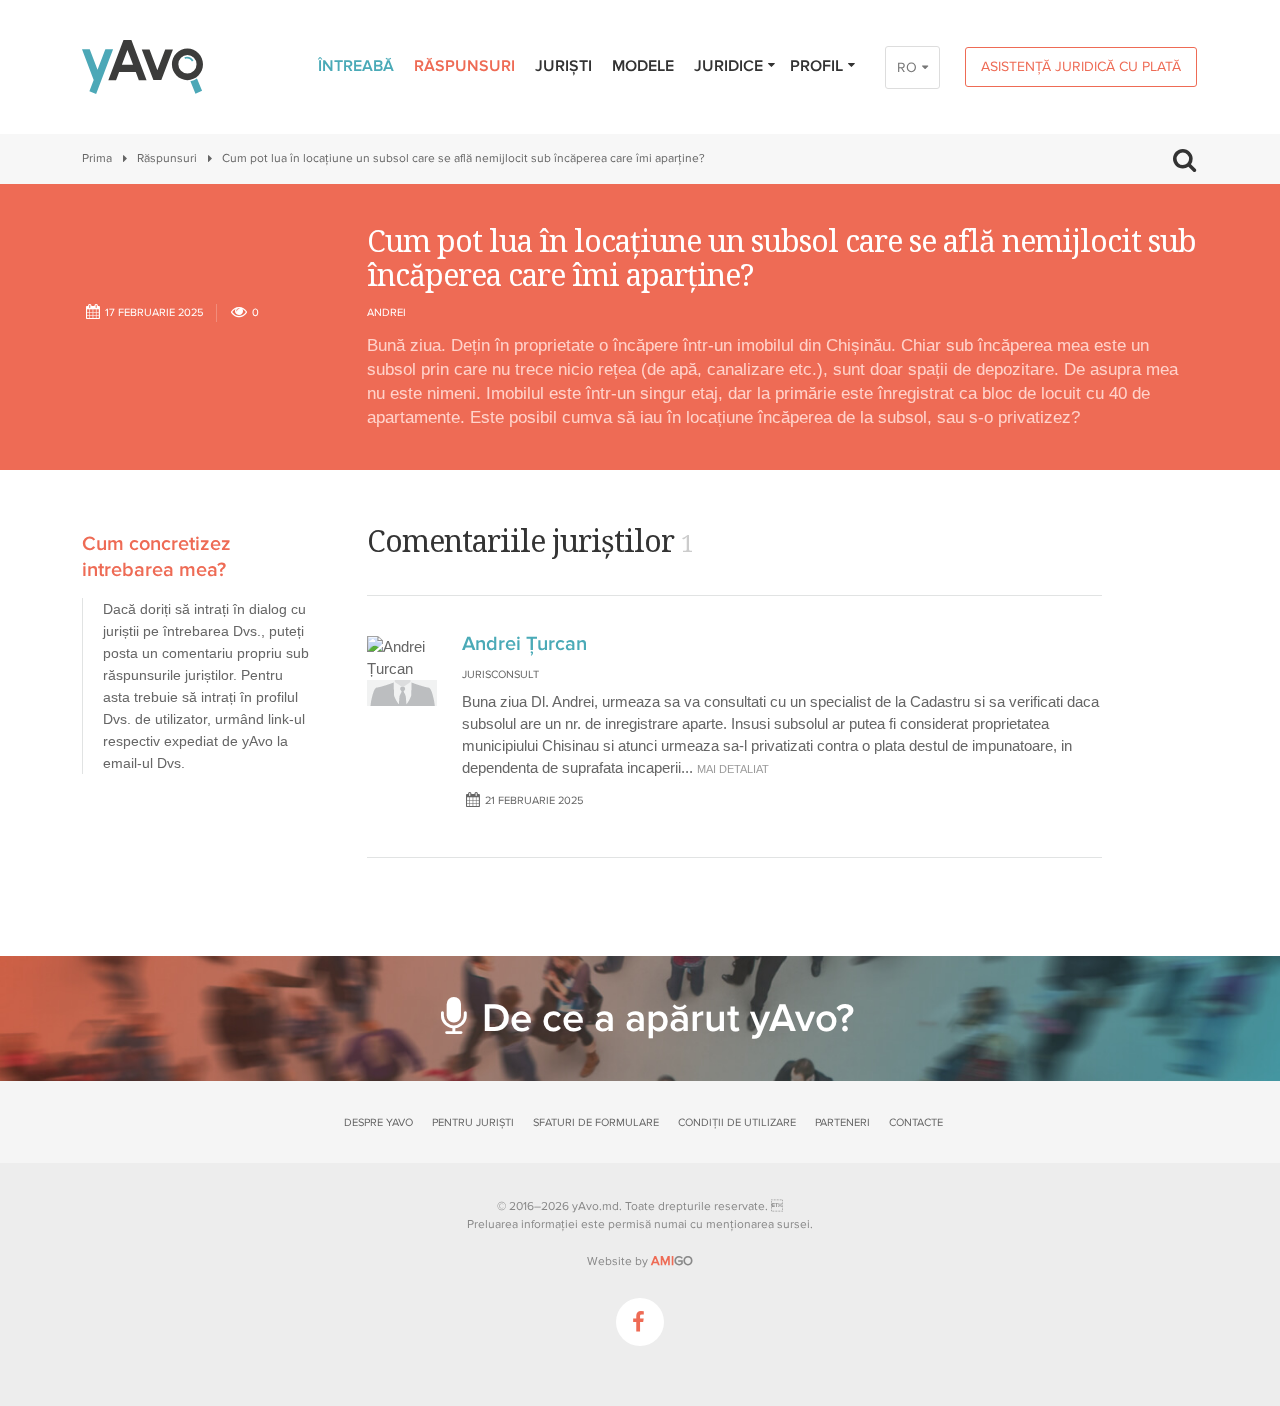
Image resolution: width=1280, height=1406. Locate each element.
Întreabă (356, 66)
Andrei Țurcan (524, 644)
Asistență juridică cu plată (1081, 66)
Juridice (728, 66)
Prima (97, 158)
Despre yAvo (378, 1122)
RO (907, 67)
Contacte (916, 1122)
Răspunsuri (464, 66)
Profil (816, 66)
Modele (643, 66)
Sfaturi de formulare (596, 1122)
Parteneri (842, 1122)
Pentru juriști (473, 1122)
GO (672, 1261)
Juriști (563, 66)
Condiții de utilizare (737, 1122)
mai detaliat (733, 769)
